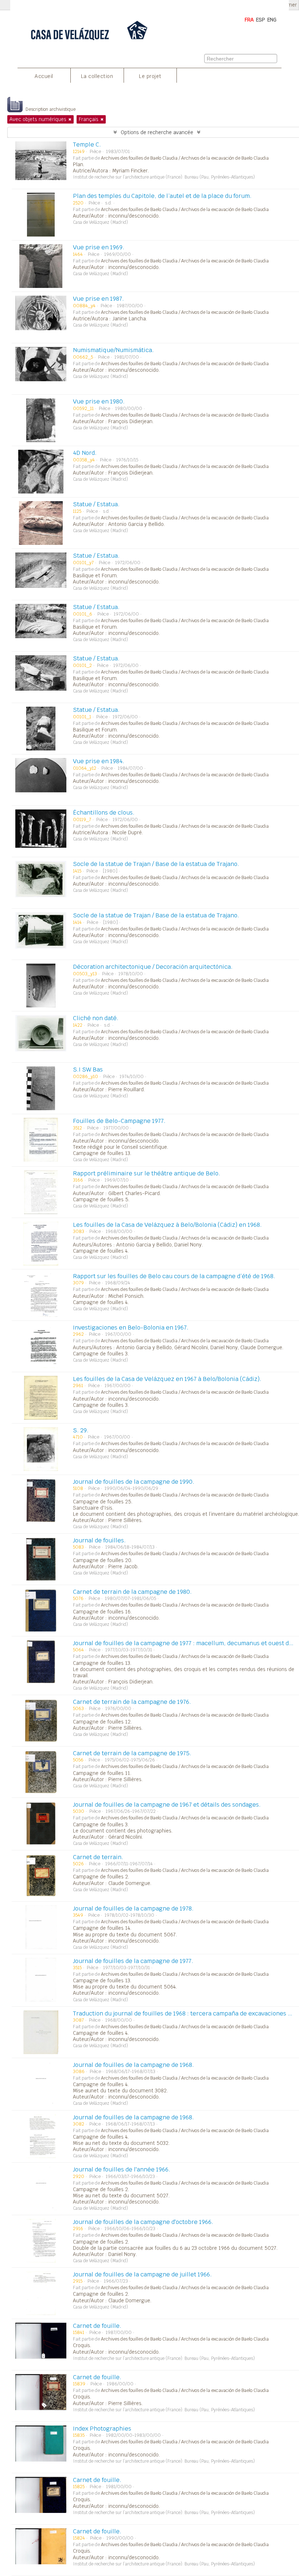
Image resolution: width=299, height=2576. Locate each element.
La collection (97, 76)
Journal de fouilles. (99, 1540)
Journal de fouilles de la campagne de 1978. (133, 1908)
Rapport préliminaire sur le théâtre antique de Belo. (147, 1173)
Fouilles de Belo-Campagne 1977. (119, 1121)
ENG (272, 20)
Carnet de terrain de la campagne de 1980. (132, 1592)
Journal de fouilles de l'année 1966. (122, 2169)
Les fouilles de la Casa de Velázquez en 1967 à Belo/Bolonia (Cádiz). (167, 1379)
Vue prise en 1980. (99, 401)
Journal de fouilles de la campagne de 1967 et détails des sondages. (167, 1805)
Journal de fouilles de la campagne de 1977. (133, 1961)
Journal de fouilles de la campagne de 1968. (133, 2065)
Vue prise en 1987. (98, 299)
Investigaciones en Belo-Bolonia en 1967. (131, 1328)
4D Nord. (85, 453)
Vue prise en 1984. (99, 761)
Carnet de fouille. (97, 2326)
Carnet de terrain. (98, 1857)
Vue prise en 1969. (99, 247)
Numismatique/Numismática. (113, 350)
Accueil (44, 76)
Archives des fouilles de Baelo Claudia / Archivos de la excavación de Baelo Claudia (185, 158)
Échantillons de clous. (104, 813)
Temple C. (87, 145)
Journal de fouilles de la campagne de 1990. (134, 1482)
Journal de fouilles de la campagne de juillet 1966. (142, 2274)
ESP (261, 20)
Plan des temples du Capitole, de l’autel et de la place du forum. (162, 196)
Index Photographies (102, 2429)
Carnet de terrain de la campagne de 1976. (132, 1702)
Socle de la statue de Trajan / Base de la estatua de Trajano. (156, 864)
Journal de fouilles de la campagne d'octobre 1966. (143, 2222)
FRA (249, 20)
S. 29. (81, 1430)
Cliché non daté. (96, 1018)
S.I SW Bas (88, 1070)
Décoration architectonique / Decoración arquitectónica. (153, 967)
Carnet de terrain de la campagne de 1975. (132, 1753)
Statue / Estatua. (96, 504)
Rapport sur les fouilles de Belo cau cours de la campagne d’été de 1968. (174, 1276)
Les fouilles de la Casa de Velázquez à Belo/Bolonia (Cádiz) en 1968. (167, 1225)
